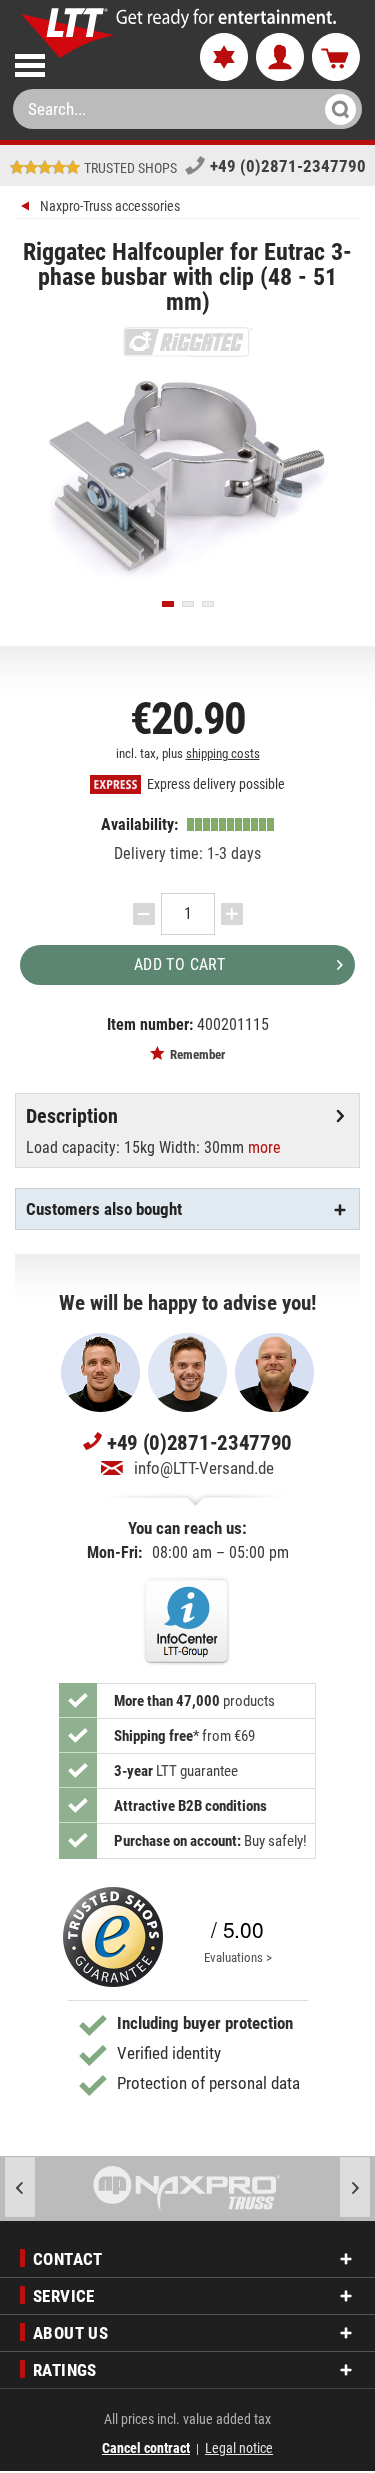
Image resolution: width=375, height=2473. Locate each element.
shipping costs (223, 753)
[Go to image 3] (208, 604)
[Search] (334, 109)
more (264, 1147)
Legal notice (239, 2448)
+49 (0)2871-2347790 (288, 166)
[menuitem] (90, 61)
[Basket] (336, 58)
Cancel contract (146, 2448)
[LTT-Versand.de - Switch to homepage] (68, 33)
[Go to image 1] (168, 604)
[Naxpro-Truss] (187, 2188)
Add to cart (179, 964)
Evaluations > (238, 1957)
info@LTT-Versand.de (204, 1468)
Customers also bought (104, 1209)
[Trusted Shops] (113, 1937)
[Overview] (27, 208)
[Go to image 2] (188, 604)
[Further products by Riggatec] (187, 342)
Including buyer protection (205, 2023)
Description (72, 1116)
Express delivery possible (214, 784)
